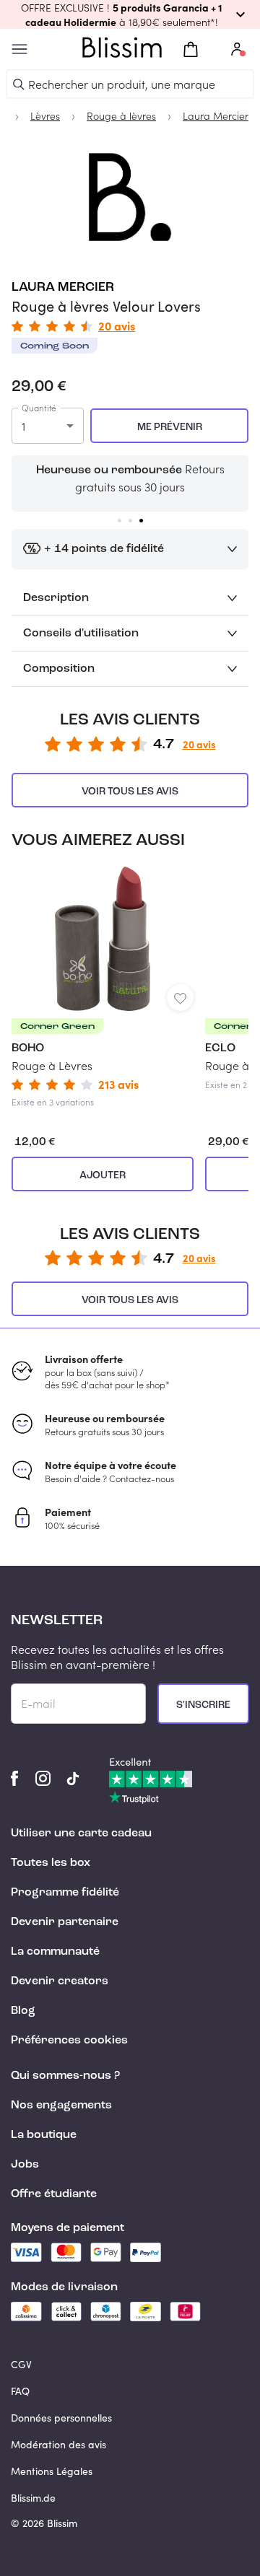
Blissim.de (33, 2498)
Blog (23, 2011)
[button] (130, 14)
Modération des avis (58, 2444)
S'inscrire (203, 1705)
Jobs (25, 2165)
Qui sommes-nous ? (65, 2076)
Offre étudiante (54, 2194)
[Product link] (103, 987)
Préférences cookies (69, 2041)
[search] (19, 84)
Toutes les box (51, 1863)
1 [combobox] (23, 426)
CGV (21, 2364)
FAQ (20, 2391)
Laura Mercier (63, 287)
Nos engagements (61, 2106)
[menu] (19, 49)
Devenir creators (60, 1981)
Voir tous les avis (130, 792)
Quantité (39, 408)
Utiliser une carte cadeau (81, 1834)
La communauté (55, 1952)
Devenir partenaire (65, 1922)
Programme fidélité (65, 1893)
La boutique (44, 2135)
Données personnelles (61, 2418)
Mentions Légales (52, 2471)
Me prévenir (170, 427)
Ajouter (103, 1175)
